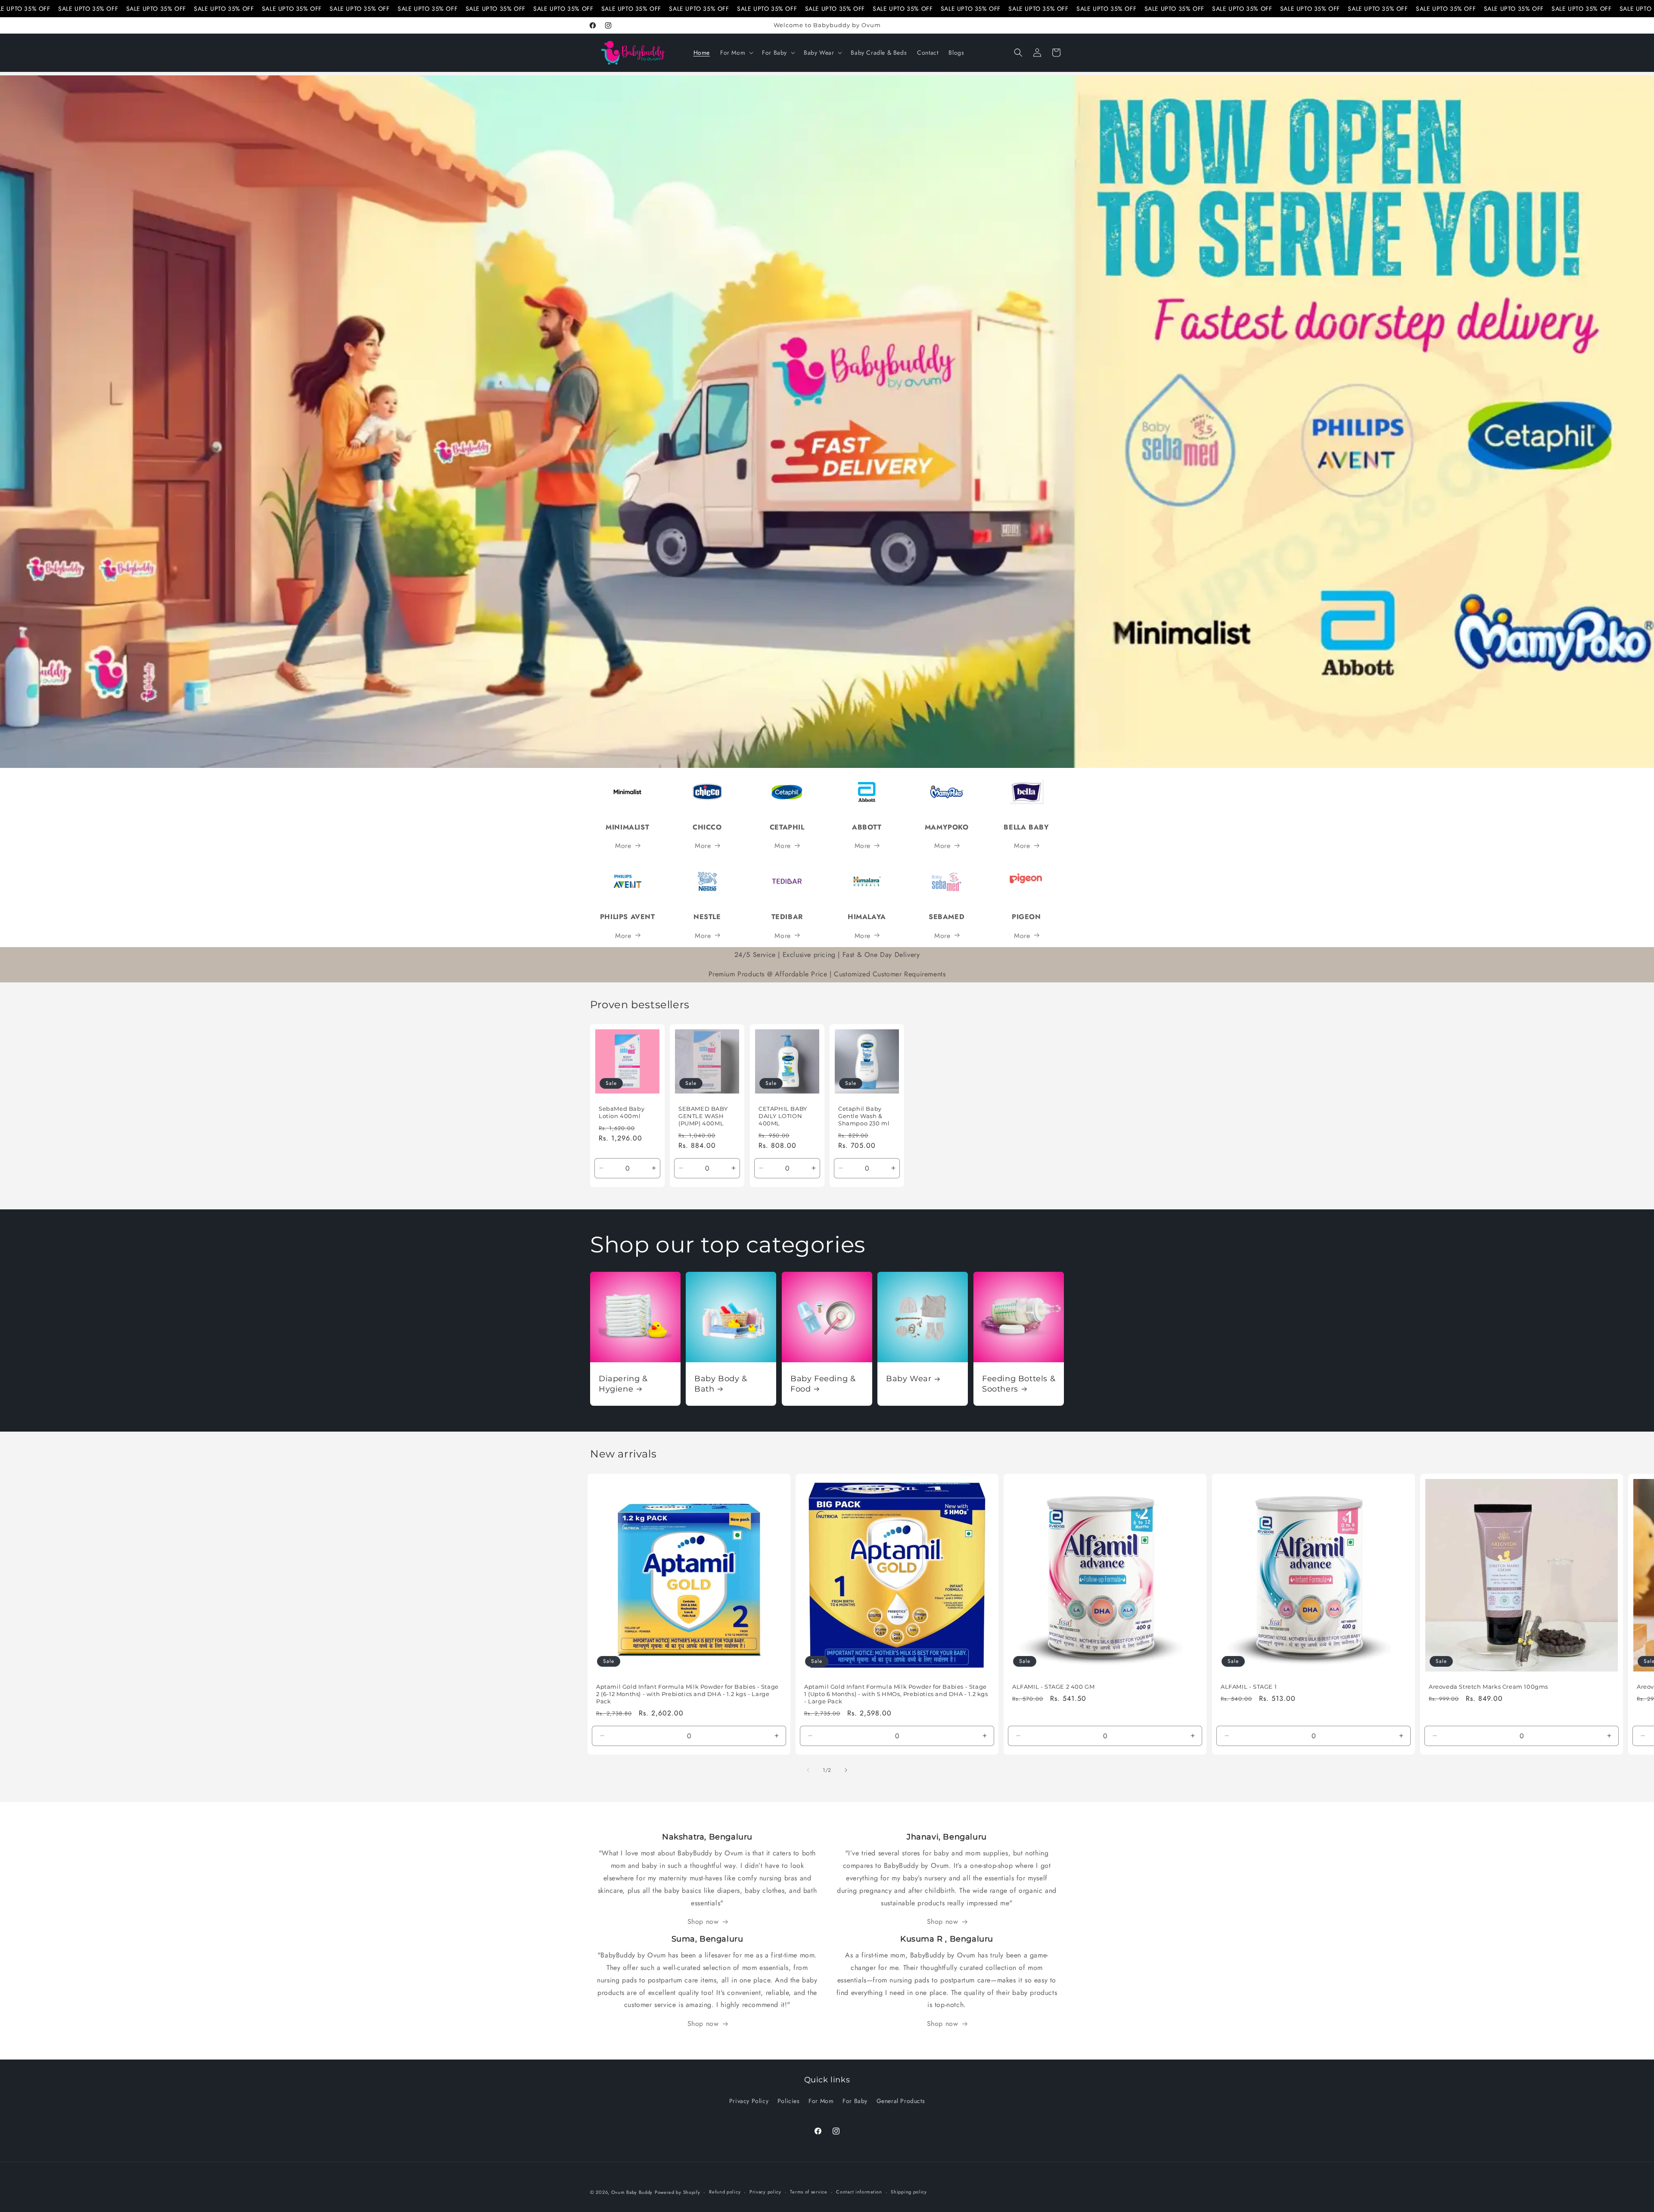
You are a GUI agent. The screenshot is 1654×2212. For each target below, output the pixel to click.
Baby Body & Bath (721, 1384)
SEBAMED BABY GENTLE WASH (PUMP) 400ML (703, 1116)
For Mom (821, 2101)
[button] (736, 53)
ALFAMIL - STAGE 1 (1249, 1687)
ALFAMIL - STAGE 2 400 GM (1053, 1687)
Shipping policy (909, 2192)
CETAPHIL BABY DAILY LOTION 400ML (783, 1116)
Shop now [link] (703, 1922)
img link (628, 779)
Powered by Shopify (678, 2192)
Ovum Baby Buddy (632, 2192)
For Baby (855, 2101)
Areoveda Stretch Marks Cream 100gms (1488, 1687)
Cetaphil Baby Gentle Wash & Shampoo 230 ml (864, 1116)
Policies (789, 2101)
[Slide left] (808, 1770)
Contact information (859, 2192)
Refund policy (725, 2192)
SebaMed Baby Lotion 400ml (622, 1112)
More (623, 846)
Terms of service (808, 2192)
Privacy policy (765, 2192)
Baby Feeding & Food (823, 1384)
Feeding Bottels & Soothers (1019, 1384)
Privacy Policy (749, 2101)
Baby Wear (909, 1379)
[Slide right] (846, 1770)
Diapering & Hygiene (623, 1384)
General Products (901, 2101)
